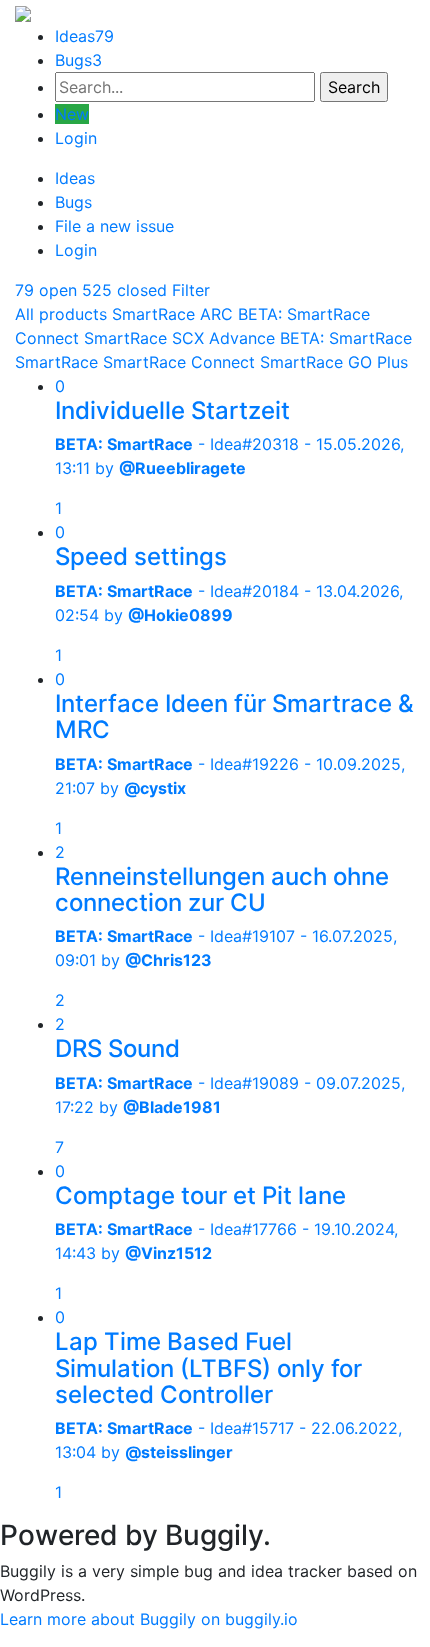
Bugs (78, 60)
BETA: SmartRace (346, 338)
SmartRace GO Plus (334, 362)
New (72, 114)
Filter (191, 290)
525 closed (124, 290)
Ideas (84, 36)
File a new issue (114, 226)
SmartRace (56, 362)
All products (61, 314)
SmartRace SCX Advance (179, 338)
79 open (46, 290)
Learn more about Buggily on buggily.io (149, 1619)
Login (76, 138)
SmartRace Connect (179, 362)
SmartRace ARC (172, 314)
